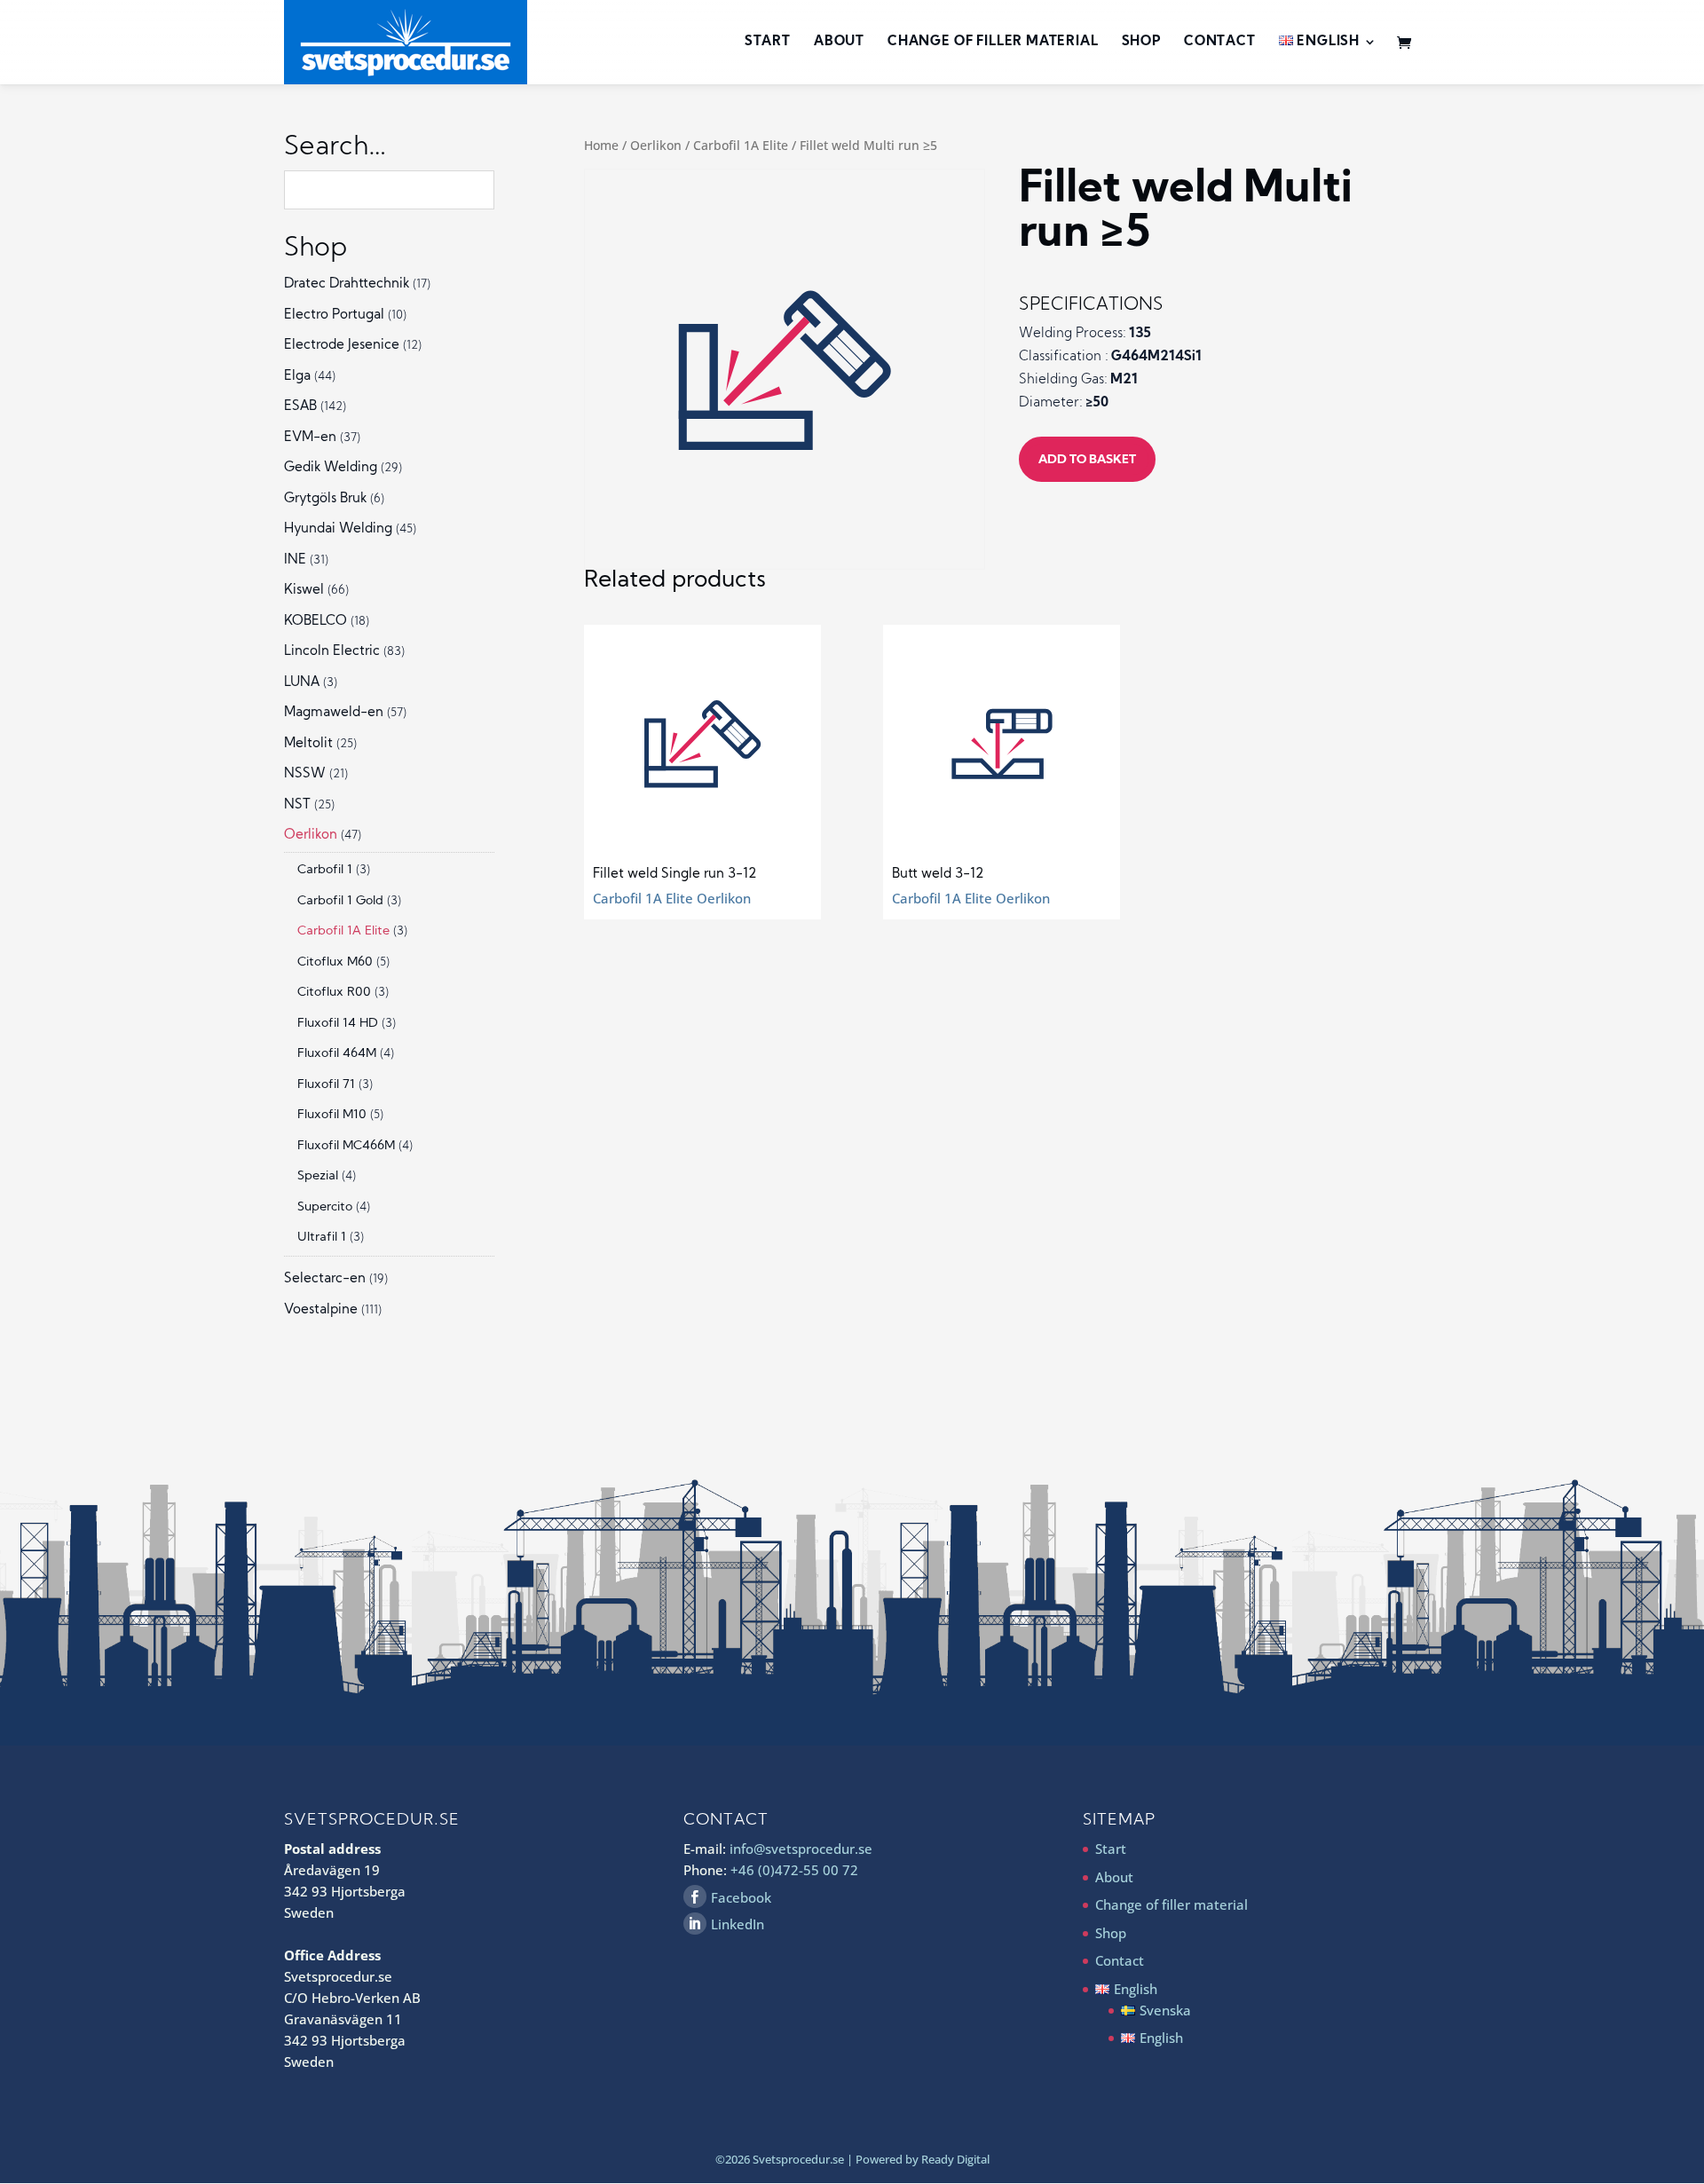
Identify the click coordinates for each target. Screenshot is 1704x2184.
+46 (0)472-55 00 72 (794, 1870)
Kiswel (304, 591)
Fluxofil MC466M (346, 1146)
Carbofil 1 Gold (340, 901)
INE (295, 560)
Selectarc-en (325, 1279)
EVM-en (310, 438)
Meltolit (308, 744)
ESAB (300, 407)
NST (297, 805)
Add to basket (1087, 460)
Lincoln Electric (332, 652)
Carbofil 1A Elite (741, 145)
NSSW (305, 774)
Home (601, 145)
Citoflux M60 (335, 962)
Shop (1141, 43)
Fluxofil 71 (326, 1085)
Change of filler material (993, 43)
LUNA (302, 683)
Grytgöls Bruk (325, 499)
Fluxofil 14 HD (338, 1024)
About (839, 43)
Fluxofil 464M (337, 1054)
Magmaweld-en (334, 713)
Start (768, 43)
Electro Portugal (334, 315)
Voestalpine (321, 1310)
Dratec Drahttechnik (347, 284)
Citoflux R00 (334, 993)
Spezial (318, 1176)
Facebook (741, 1897)
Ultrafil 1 (322, 1238)
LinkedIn (738, 1924)
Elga (297, 377)
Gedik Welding (331, 468)
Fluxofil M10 (332, 1115)
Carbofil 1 (325, 870)
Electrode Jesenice (342, 346)
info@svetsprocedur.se (801, 1849)
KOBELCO (316, 622)
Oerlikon (656, 145)
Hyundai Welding (338, 529)
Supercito (325, 1207)
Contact (1220, 43)
